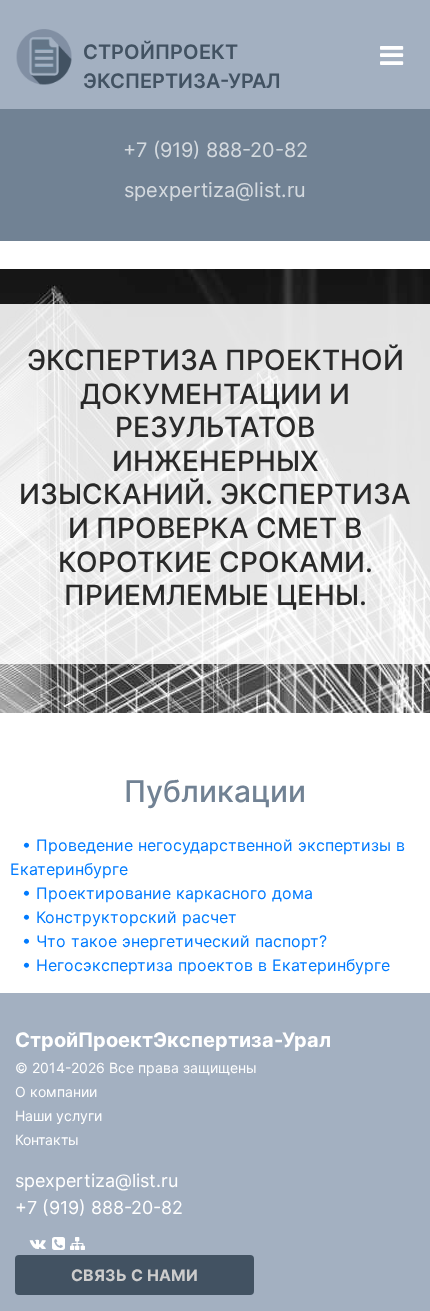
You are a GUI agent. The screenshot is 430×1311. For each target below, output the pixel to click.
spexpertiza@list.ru (96, 1180)
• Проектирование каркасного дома (167, 893)
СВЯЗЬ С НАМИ (134, 1275)
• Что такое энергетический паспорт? (174, 941)
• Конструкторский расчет (129, 917)
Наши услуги (58, 1115)
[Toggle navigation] (391, 55)
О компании (56, 1091)
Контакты (47, 1139)
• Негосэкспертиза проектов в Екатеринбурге (206, 965)
